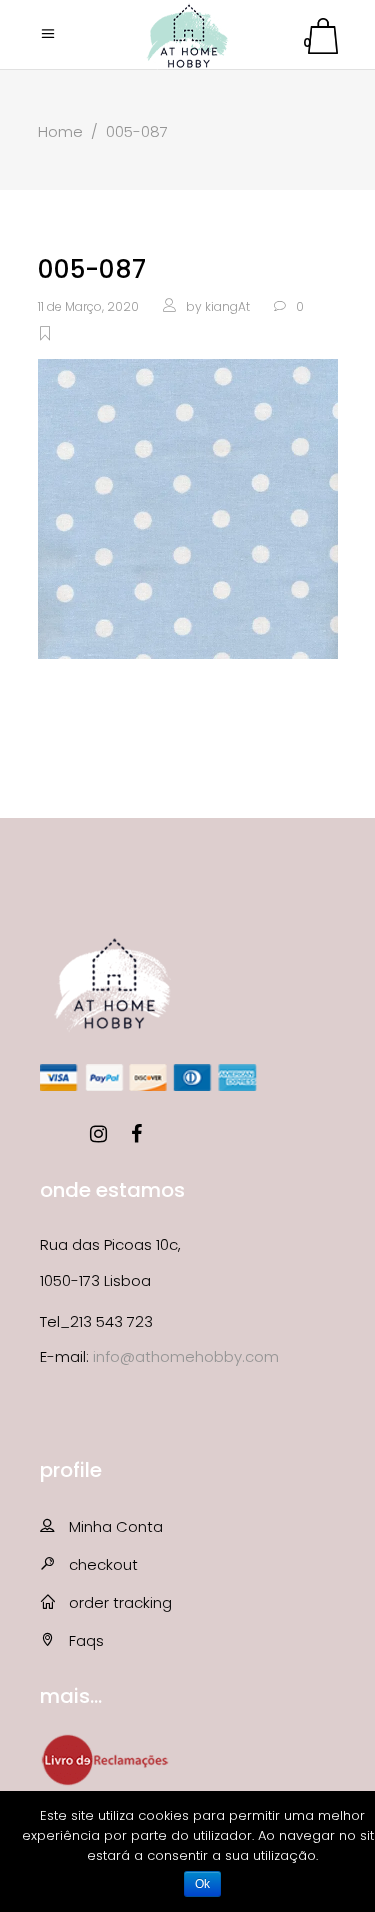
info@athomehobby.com (186, 1356)
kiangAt (227, 306)
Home (60, 131)
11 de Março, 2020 (88, 306)
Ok (202, 1884)
